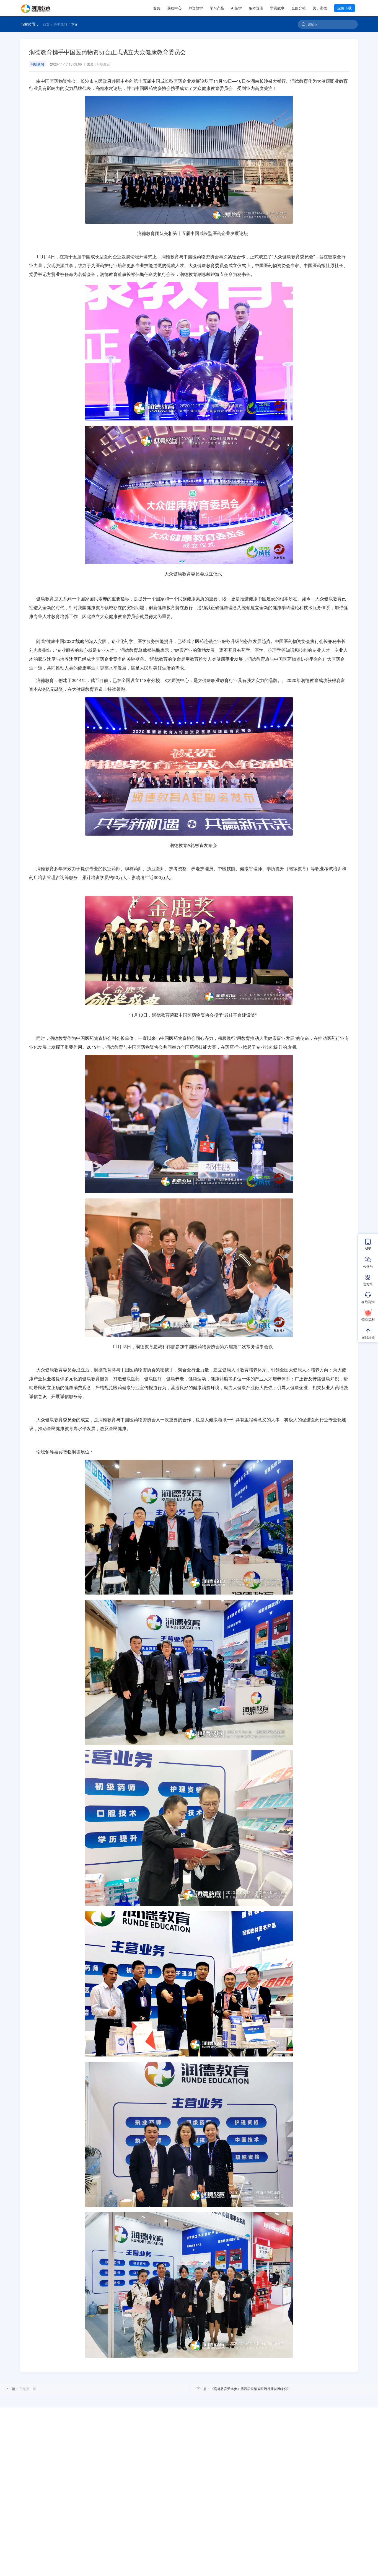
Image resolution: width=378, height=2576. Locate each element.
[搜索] (304, 24)
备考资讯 (256, 8)
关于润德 (320, 8)
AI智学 (236, 8)
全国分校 (299, 8)
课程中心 (174, 8)
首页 (157, 8)
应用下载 (345, 8)
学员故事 (277, 8)
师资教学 (196, 8)
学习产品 (217, 8)
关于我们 (60, 24)
